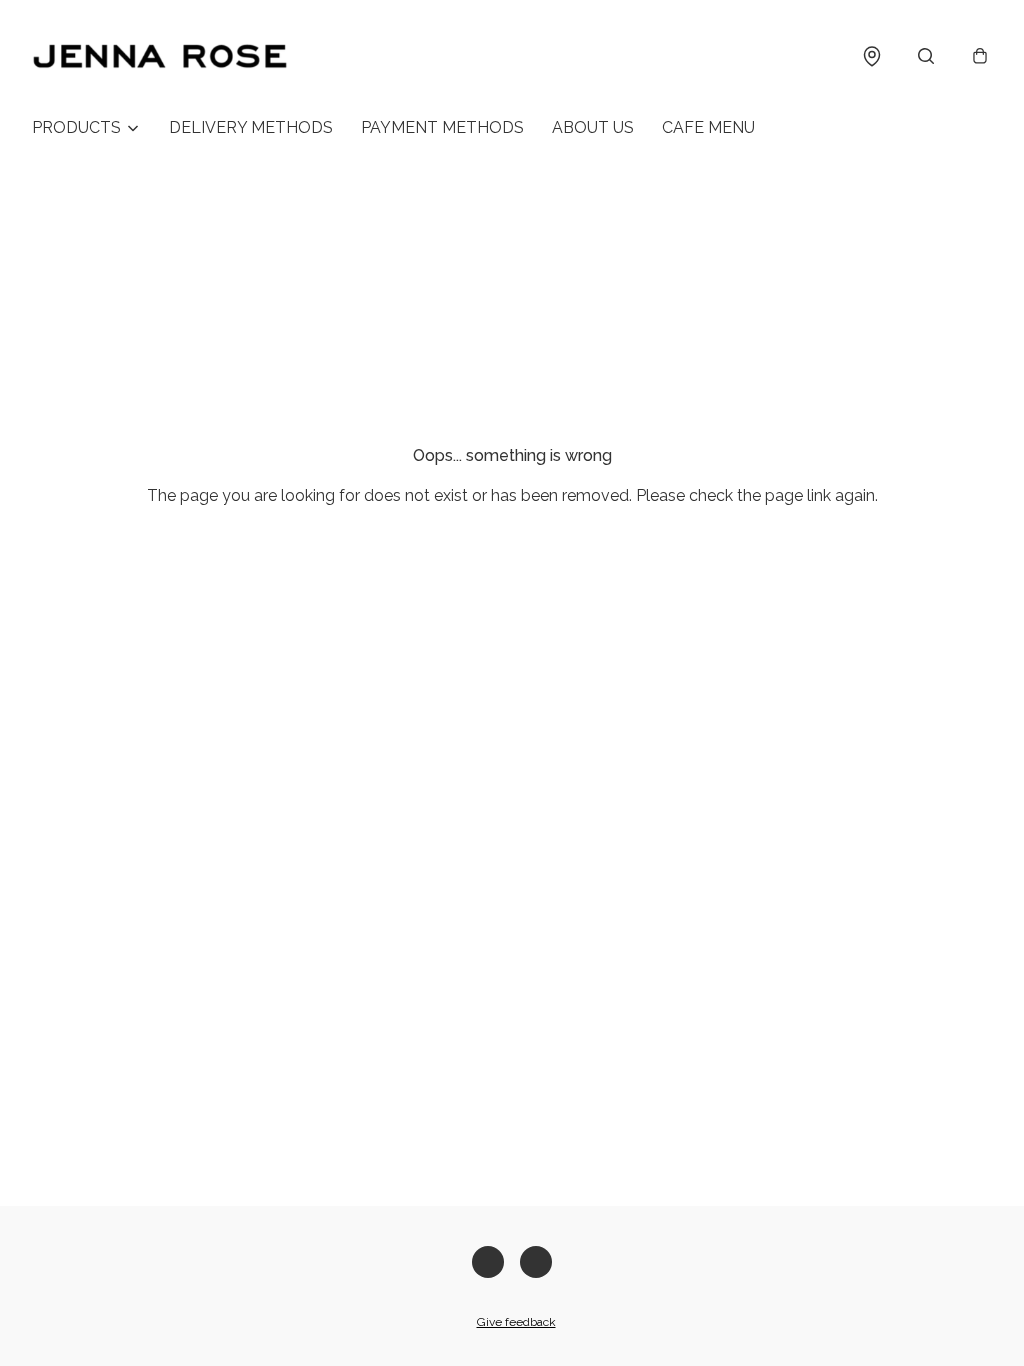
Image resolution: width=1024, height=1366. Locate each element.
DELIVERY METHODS (251, 127)
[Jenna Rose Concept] (160, 56)
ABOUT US (593, 127)
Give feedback (516, 1322)
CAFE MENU (708, 127)
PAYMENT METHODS (442, 127)
